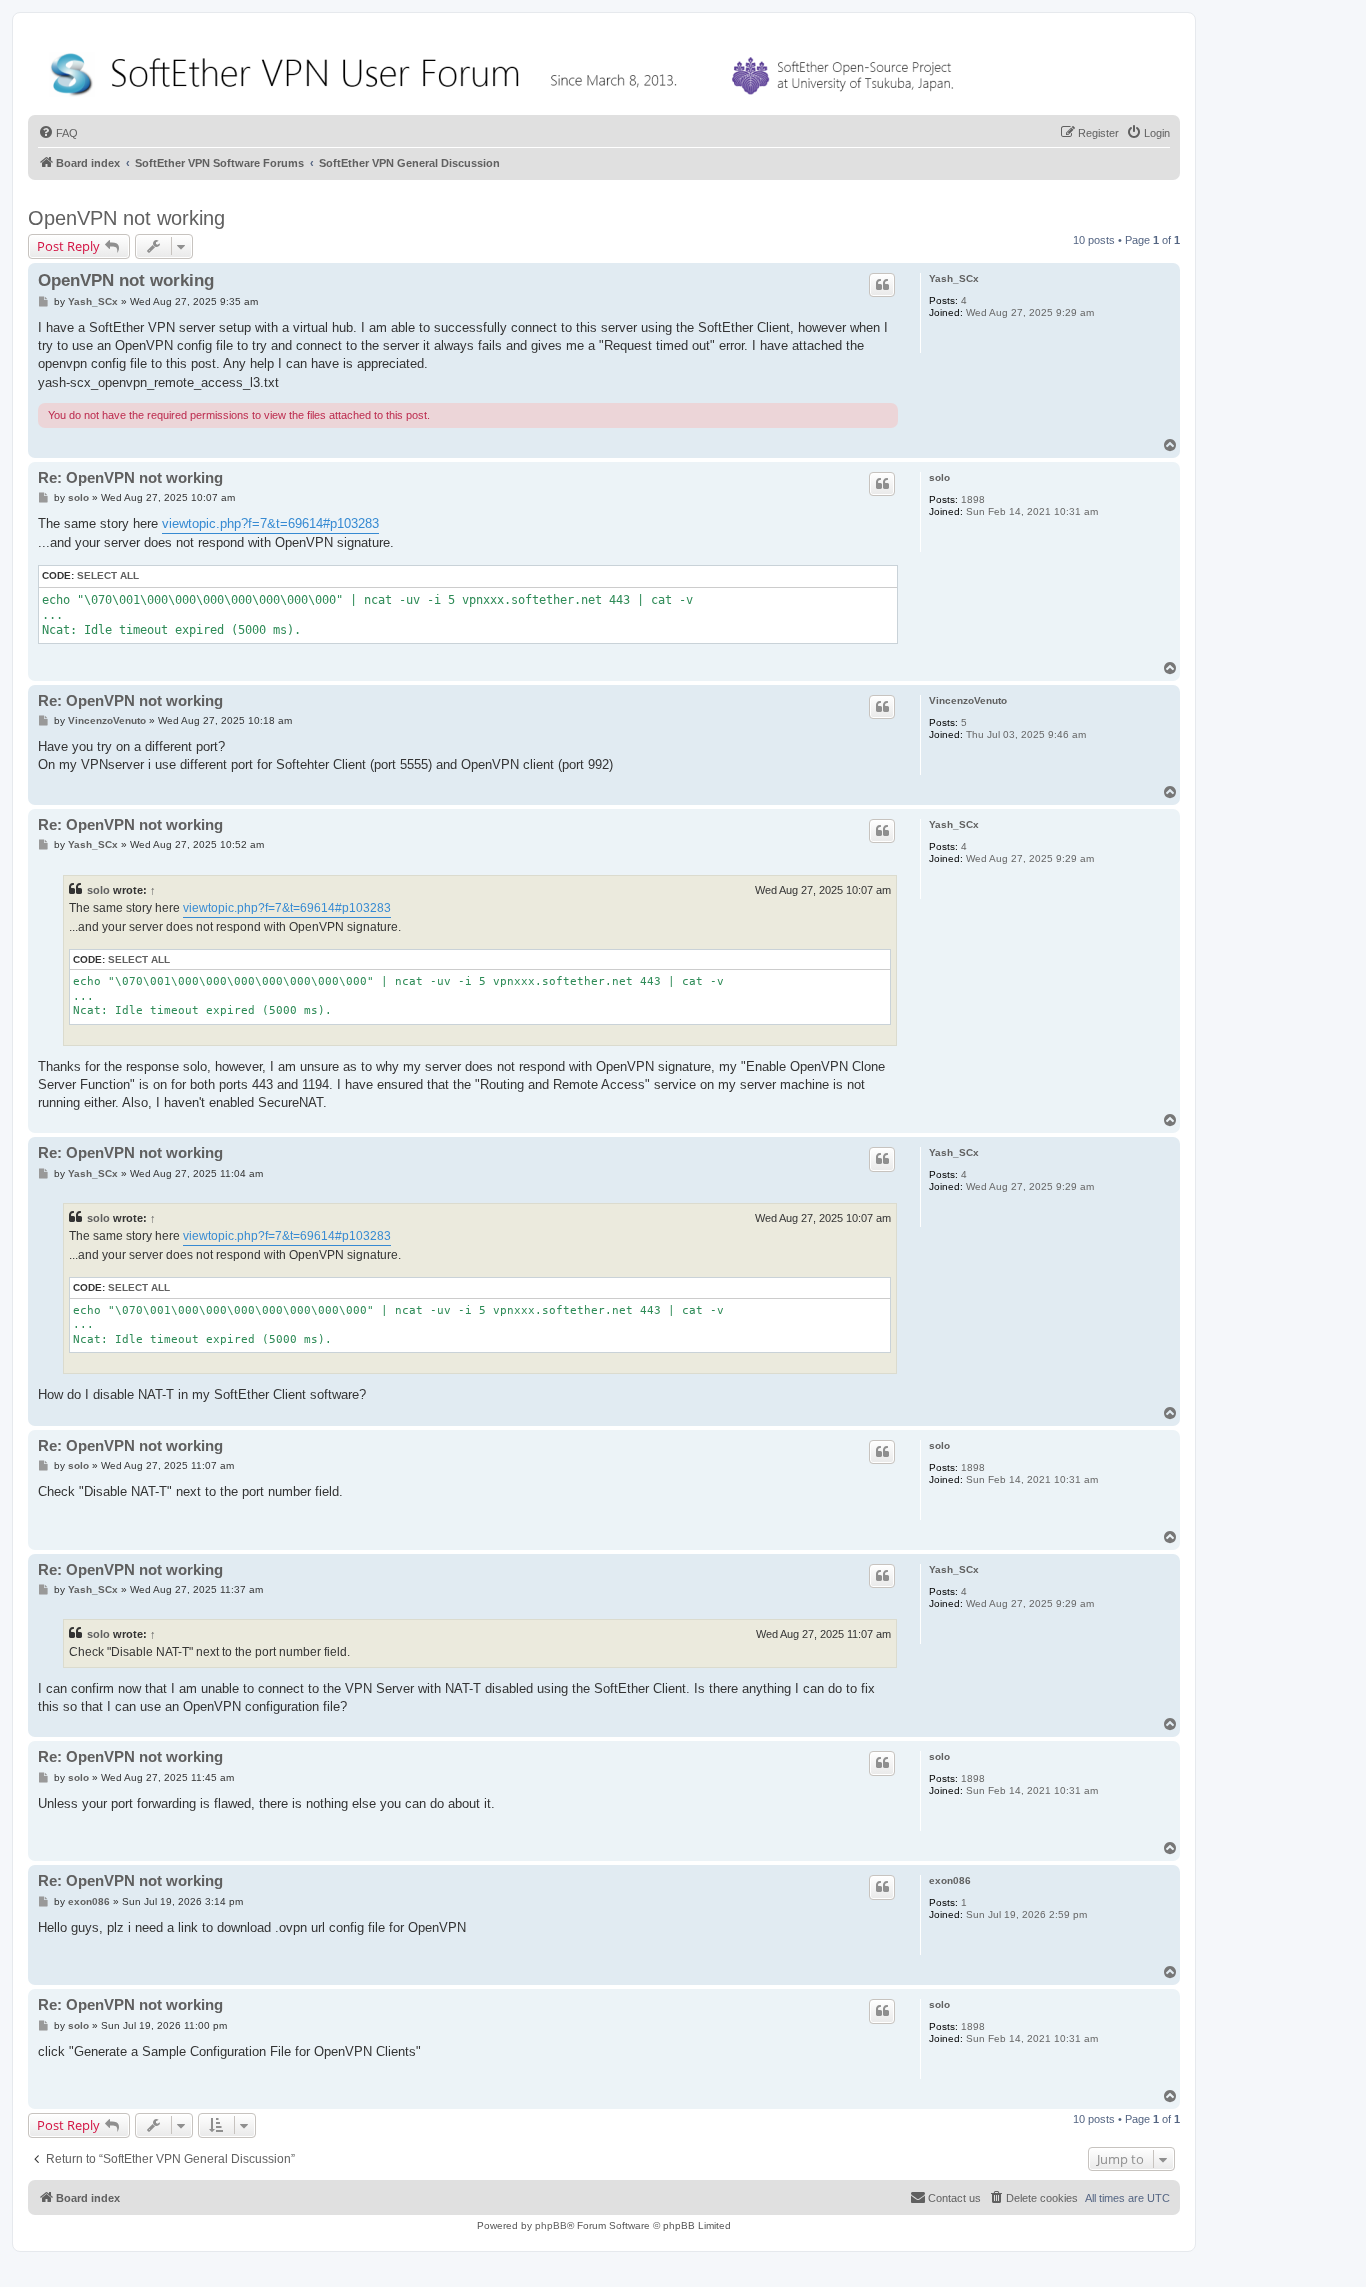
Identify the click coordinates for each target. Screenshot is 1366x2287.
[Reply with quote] (882, 285)
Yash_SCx (954, 278)
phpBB (551, 2225)
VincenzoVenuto (968, 700)
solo (939, 477)
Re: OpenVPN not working (130, 477)
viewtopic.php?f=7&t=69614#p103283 (270, 523)
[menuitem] (58, 133)
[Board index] (506, 69)
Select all (108, 575)
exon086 (950, 1880)
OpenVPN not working (126, 218)
